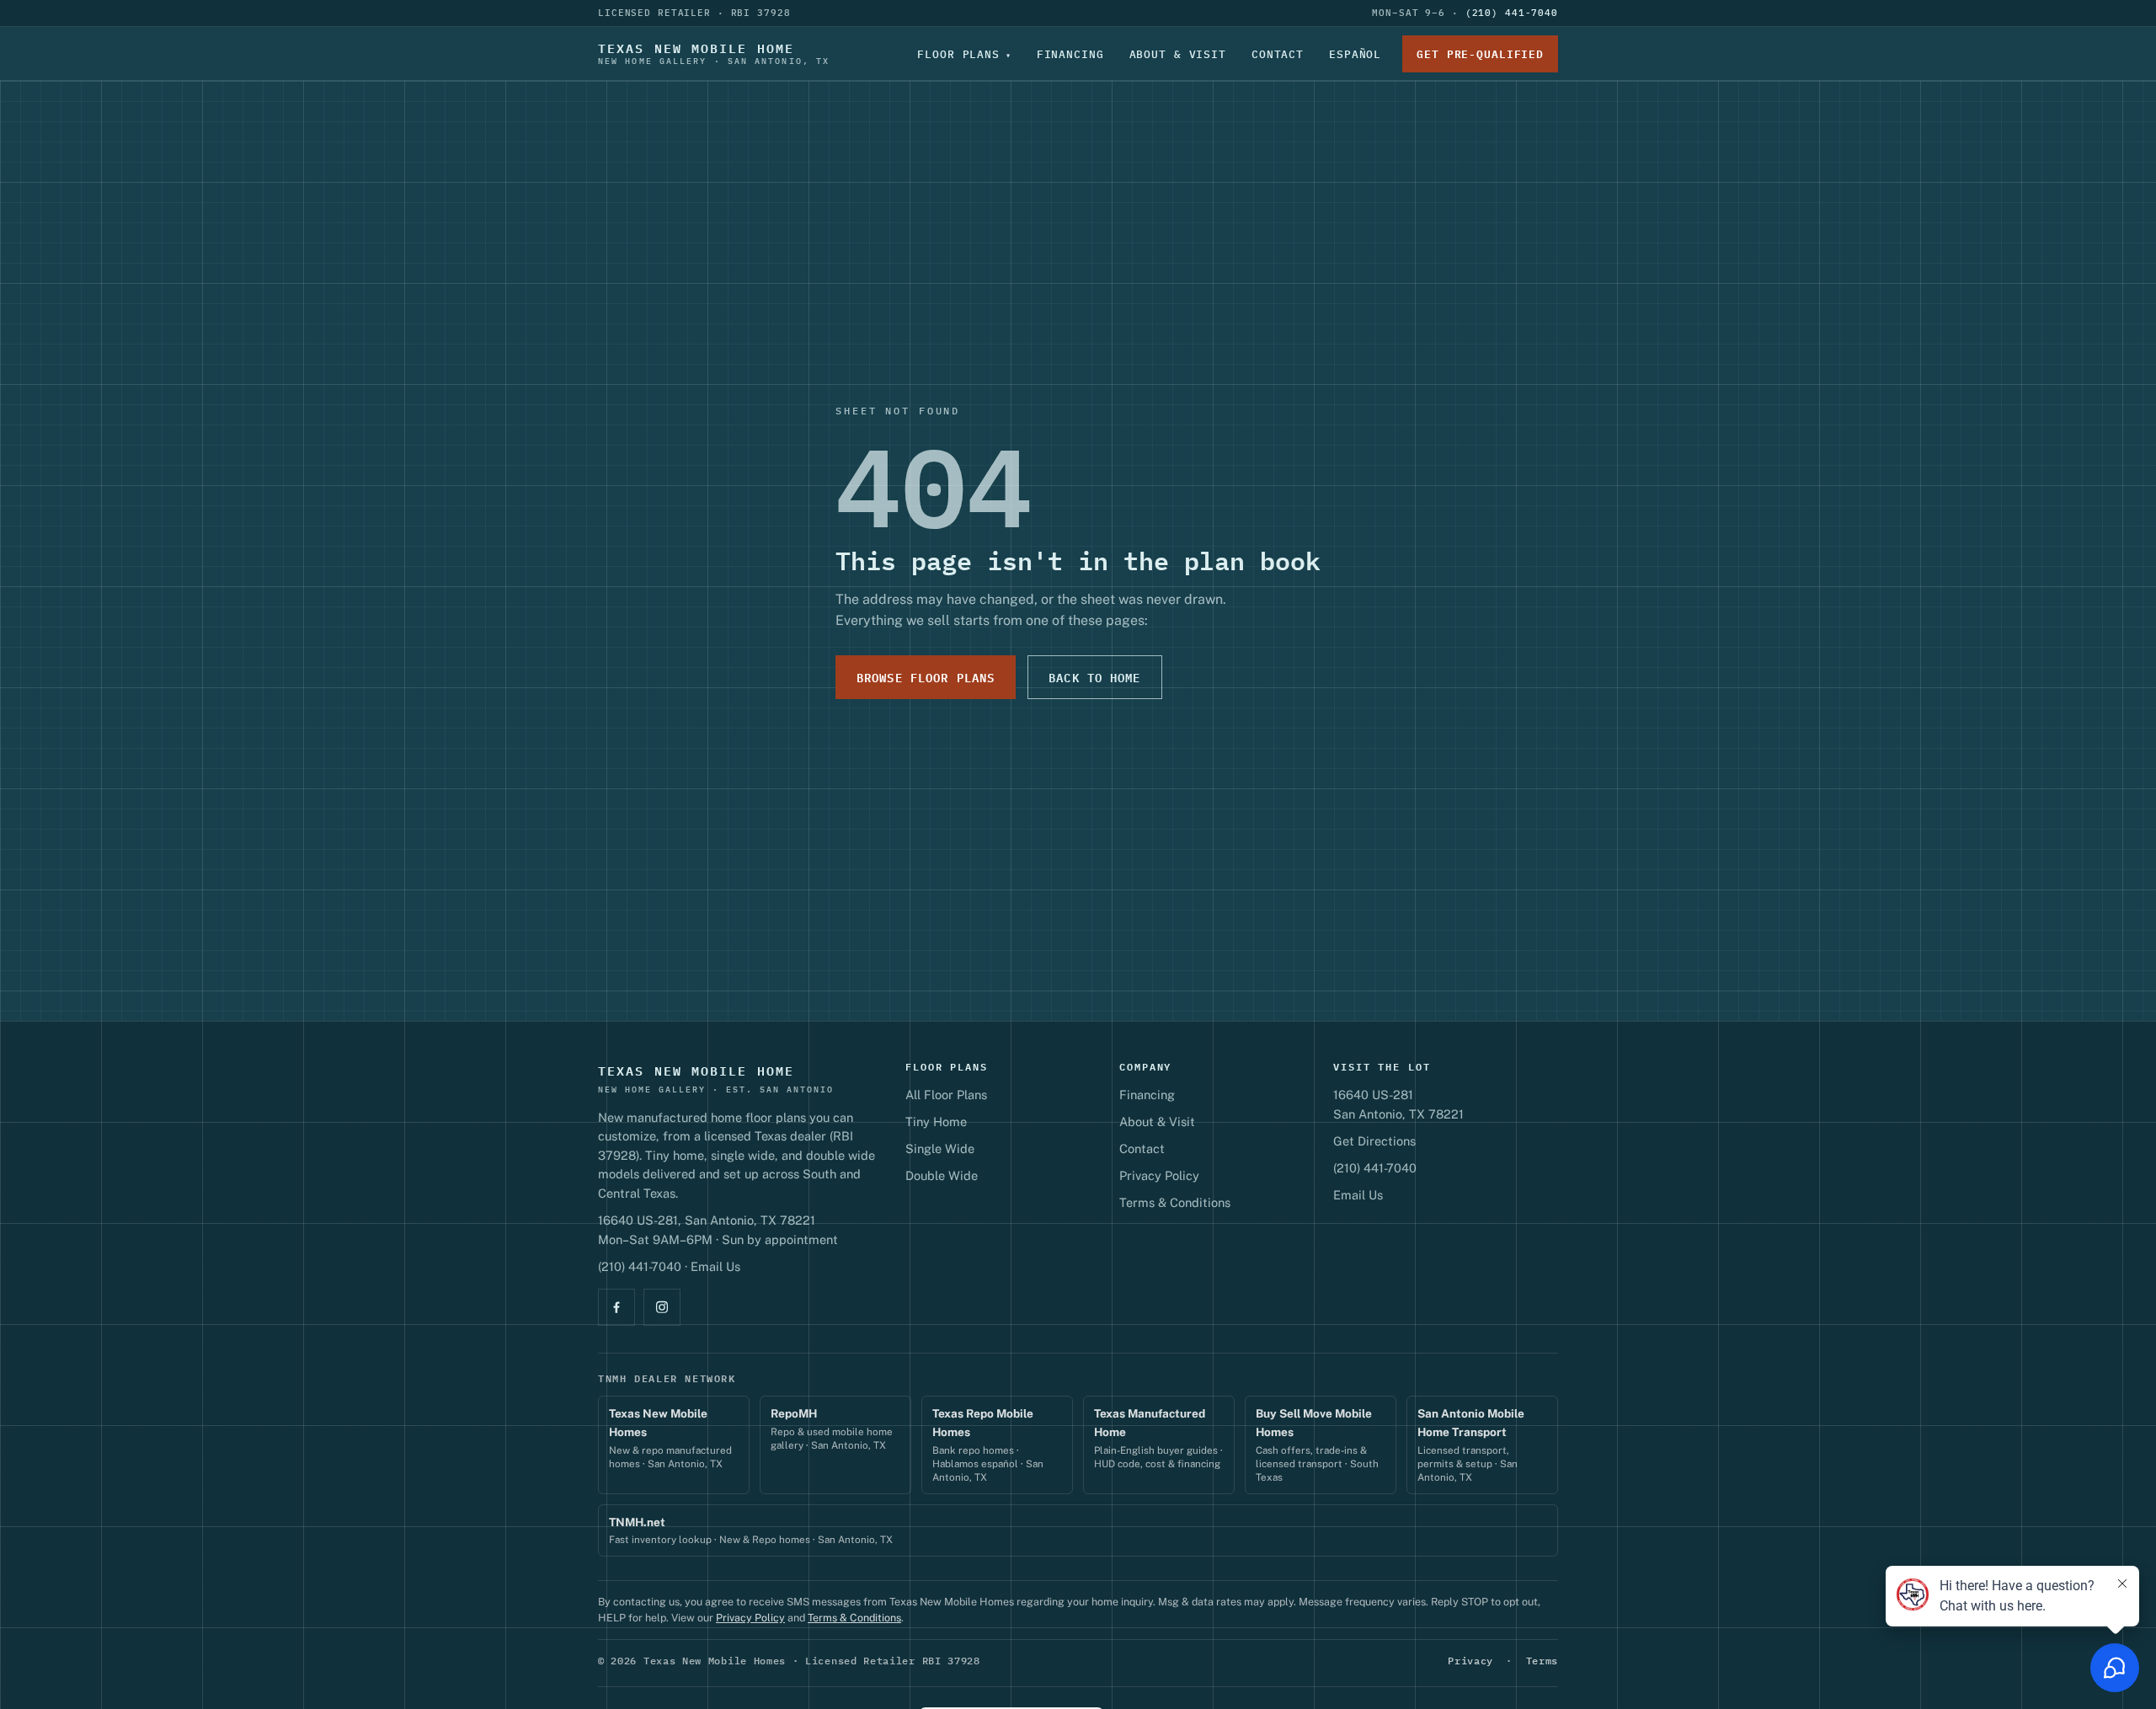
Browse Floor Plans (926, 677)
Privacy (1470, 1661)
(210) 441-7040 (1512, 13)
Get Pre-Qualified (1480, 54)
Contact (1278, 54)
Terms (1542, 1661)
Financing (1070, 54)
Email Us (715, 1266)
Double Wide (942, 1175)
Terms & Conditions (1175, 1202)
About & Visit (1178, 54)
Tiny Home (936, 1122)
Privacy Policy (1159, 1175)
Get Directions (1374, 1141)
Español (1355, 54)
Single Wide (940, 1148)
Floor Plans (958, 54)
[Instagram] (662, 1307)
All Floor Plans (946, 1095)
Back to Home (1094, 677)
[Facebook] (616, 1307)
